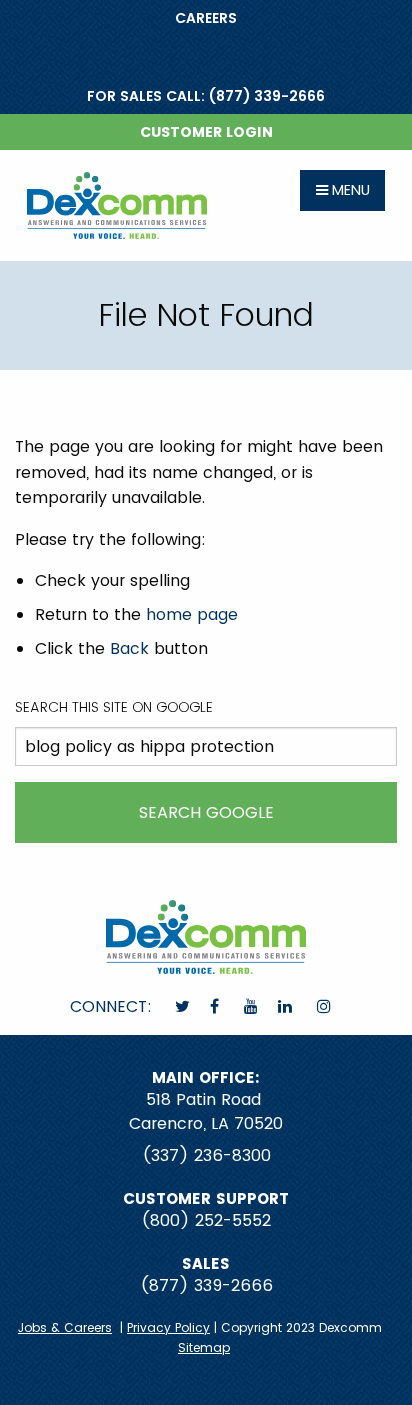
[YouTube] (253, 1006)
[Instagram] (326, 1006)
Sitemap (204, 1347)
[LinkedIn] (287, 1006)
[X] (184, 1006)
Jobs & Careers (65, 1327)
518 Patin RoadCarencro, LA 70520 (206, 1111)
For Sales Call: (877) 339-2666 (206, 96)
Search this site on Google (114, 707)
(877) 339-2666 (206, 1285)
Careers (206, 18)
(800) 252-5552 (206, 1220)
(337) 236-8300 (206, 1155)
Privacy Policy (168, 1327)
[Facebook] (216, 1006)
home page (192, 614)
